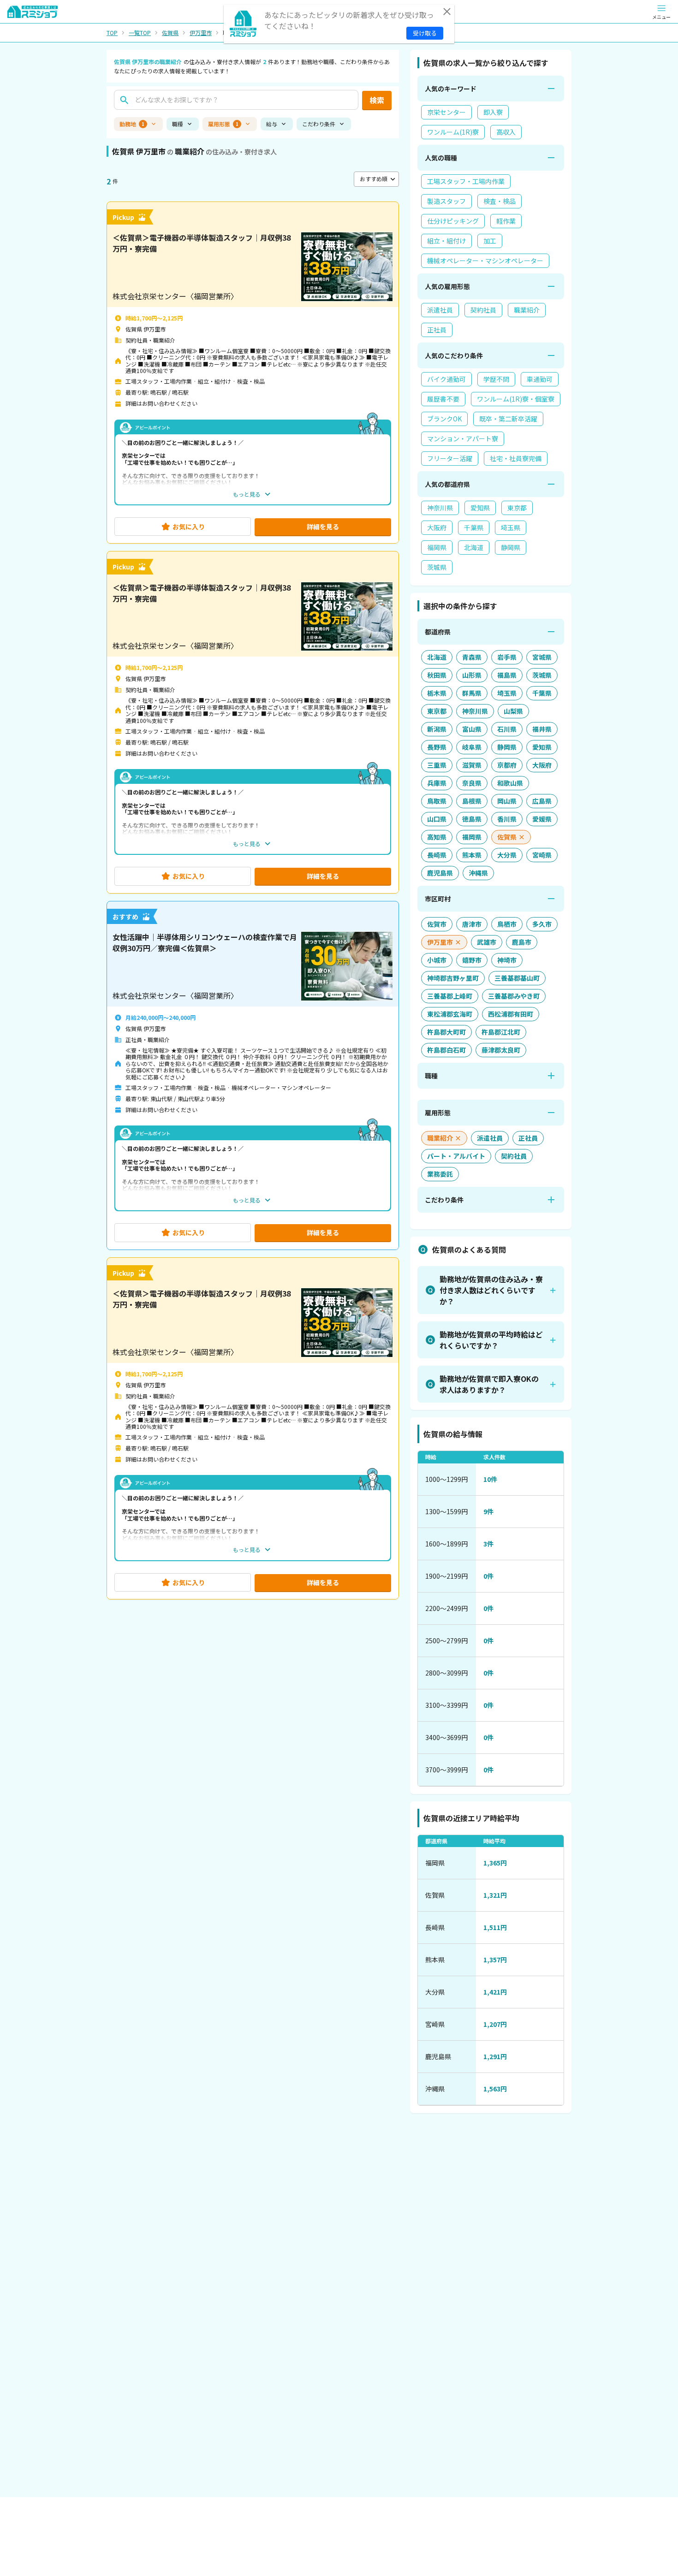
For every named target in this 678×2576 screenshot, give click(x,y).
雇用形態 (223, 124)
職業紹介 (527, 310)
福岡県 (437, 547)
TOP (112, 33)
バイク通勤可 (446, 379)
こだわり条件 (319, 124)
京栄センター (446, 112)
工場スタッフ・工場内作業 (466, 181)
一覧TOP (140, 33)
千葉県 (474, 527)
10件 (490, 1479)
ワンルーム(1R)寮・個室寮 (516, 399)
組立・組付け (446, 241)
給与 (272, 124)
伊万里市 (201, 33)
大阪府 (437, 527)
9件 (488, 1511)
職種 (178, 124)
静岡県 (511, 547)
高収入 (506, 132)
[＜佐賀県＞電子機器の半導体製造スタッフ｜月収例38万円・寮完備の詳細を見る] (253, 373)
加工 (490, 241)
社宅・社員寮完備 (516, 458)
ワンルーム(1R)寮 (453, 132)
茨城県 (437, 567)
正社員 (437, 330)
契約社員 (483, 310)
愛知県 (480, 508)
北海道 (474, 547)
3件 (488, 1544)
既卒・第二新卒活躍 (508, 419)
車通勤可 (540, 379)
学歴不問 (496, 379)
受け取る (425, 33)
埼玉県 (511, 527)
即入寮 (493, 112)
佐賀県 (170, 33)
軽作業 (506, 221)
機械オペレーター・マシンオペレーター (485, 261)
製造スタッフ (446, 201)
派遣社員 (440, 310)
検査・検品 (500, 201)
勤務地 (132, 124)
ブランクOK (444, 419)
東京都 (517, 508)
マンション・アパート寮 (463, 438)
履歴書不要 (443, 399)
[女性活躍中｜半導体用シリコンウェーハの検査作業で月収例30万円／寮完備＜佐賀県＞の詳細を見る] (253, 1075)
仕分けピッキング (453, 221)
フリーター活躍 (450, 458)
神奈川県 (440, 508)
